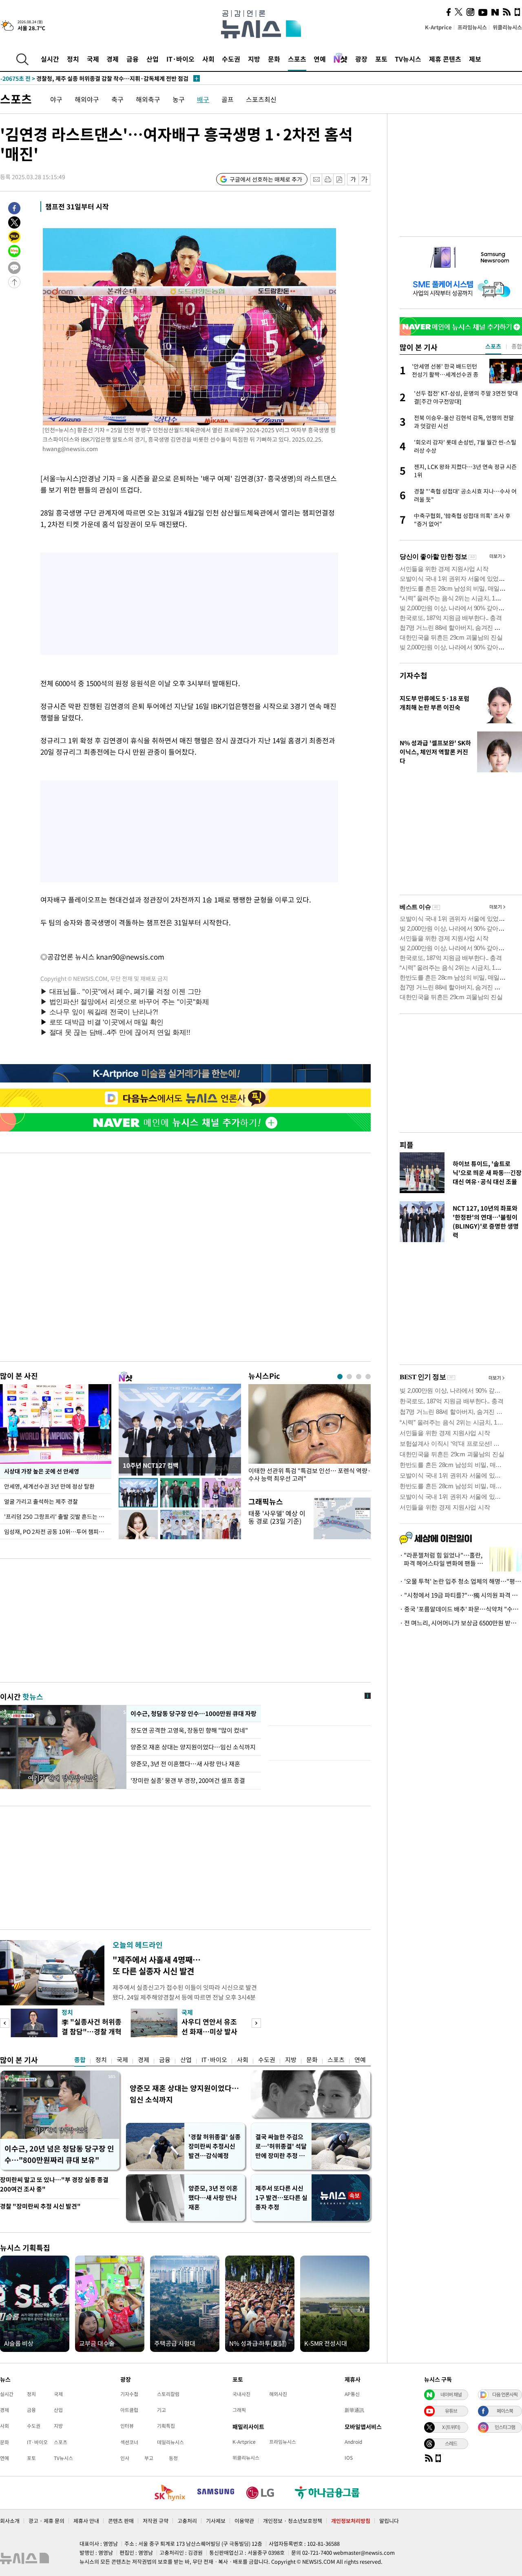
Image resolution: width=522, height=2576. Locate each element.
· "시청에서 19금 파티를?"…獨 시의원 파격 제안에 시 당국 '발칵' (461, 1595)
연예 (320, 59)
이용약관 (244, 2521)
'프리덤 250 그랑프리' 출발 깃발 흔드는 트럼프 (58, 1516)
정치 (73, 59)
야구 (56, 99)
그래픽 (239, 2410)
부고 (149, 2458)
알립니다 (389, 2521)
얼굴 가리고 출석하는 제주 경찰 (41, 1501)
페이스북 (505, 2411)
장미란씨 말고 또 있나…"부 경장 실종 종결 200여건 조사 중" (54, 2184)
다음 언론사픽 (505, 2394)
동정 (173, 2458)
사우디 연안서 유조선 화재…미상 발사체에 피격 (209, 2031)
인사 (125, 2458)
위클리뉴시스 (507, 27)
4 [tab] (368, 1377)
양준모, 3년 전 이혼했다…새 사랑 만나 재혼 (185, 1764)
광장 (361, 59)
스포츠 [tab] (493, 346)
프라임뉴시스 (472, 27)
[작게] (353, 179)
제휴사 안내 (86, 2521)
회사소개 (10, 2521)
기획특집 (166, 2426)
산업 (153, 59)
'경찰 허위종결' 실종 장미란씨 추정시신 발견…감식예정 (215, 2146)
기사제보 (216, 2521)
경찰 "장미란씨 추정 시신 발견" (40, 2206)
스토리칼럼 (168, 2394)
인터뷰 (127, 2426)
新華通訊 (354, 2410)
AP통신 (352, 2394)
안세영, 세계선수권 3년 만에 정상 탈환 (49, 1486)
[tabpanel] (310, 1435)
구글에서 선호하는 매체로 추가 (266, 179)
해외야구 (87, 99)
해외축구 (148, 99)
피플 (407, 1145)
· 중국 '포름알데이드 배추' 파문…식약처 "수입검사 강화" (461, 1609)
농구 (179, 99)
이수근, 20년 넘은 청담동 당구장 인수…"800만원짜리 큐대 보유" (59, 2154)
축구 (117, 99)
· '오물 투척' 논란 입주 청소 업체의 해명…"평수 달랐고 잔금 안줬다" (461, 1581)
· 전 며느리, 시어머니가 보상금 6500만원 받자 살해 (461, 1623)
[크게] (365, 179)
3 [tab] (359, 1377)
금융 (133, 59)
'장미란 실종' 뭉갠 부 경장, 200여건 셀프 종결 (188, 1780)
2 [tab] (349, 1377)
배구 (203, 99)
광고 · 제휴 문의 (46, 2521)
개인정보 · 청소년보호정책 (293, 2521)
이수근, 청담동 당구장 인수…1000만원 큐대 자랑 (194, 1714)
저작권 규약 (156, 2521)
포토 (381, 59)
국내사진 (241, 2394)
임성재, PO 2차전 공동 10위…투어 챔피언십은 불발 (58, 1531)
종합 (80, 2060)
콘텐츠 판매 (121, 2521)
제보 (475, 59)
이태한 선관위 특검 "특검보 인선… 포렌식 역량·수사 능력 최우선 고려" (310, 1475)
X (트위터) (451, 2427)
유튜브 (451, 2411)
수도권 (231, 59)
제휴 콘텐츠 (445, 59)
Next (256, 2023)
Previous (5, 2023)
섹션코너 (129, 2442)
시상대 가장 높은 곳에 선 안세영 (42, 1471)
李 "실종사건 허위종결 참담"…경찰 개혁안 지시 (92, 2031)
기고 (161, 2410)
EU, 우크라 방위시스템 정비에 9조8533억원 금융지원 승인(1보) (94, 78)
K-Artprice (438, 27)
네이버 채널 (451, 2394)
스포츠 (297, 59)
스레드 (451, 2443)
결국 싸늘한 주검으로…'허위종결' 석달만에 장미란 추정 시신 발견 (281, 2146)
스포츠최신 (261, 99)
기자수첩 (414, 675)
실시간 (50, 59)
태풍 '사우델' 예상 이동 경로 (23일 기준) (277, 1517)
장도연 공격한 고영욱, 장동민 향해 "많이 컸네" (189, 1730)
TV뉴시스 (408, 59)
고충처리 (187, 2521)
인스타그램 (505, 2427)
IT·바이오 (180, 59)
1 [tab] (340, 1377)
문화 (274, 59)
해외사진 (278, 2394)
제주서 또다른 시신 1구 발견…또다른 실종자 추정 (281, 2198)
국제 (93, 59)
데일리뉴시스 (170, 2442)
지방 (254, 59)
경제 (113, 59)
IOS (349, 2458)
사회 (208, 59)
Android (353, 2442)
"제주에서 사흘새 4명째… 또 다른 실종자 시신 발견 (157, 1965)
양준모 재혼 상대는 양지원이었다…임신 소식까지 (193, 1747)
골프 (228, 99)
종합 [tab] (517, 346)
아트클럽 (129, 2410)
